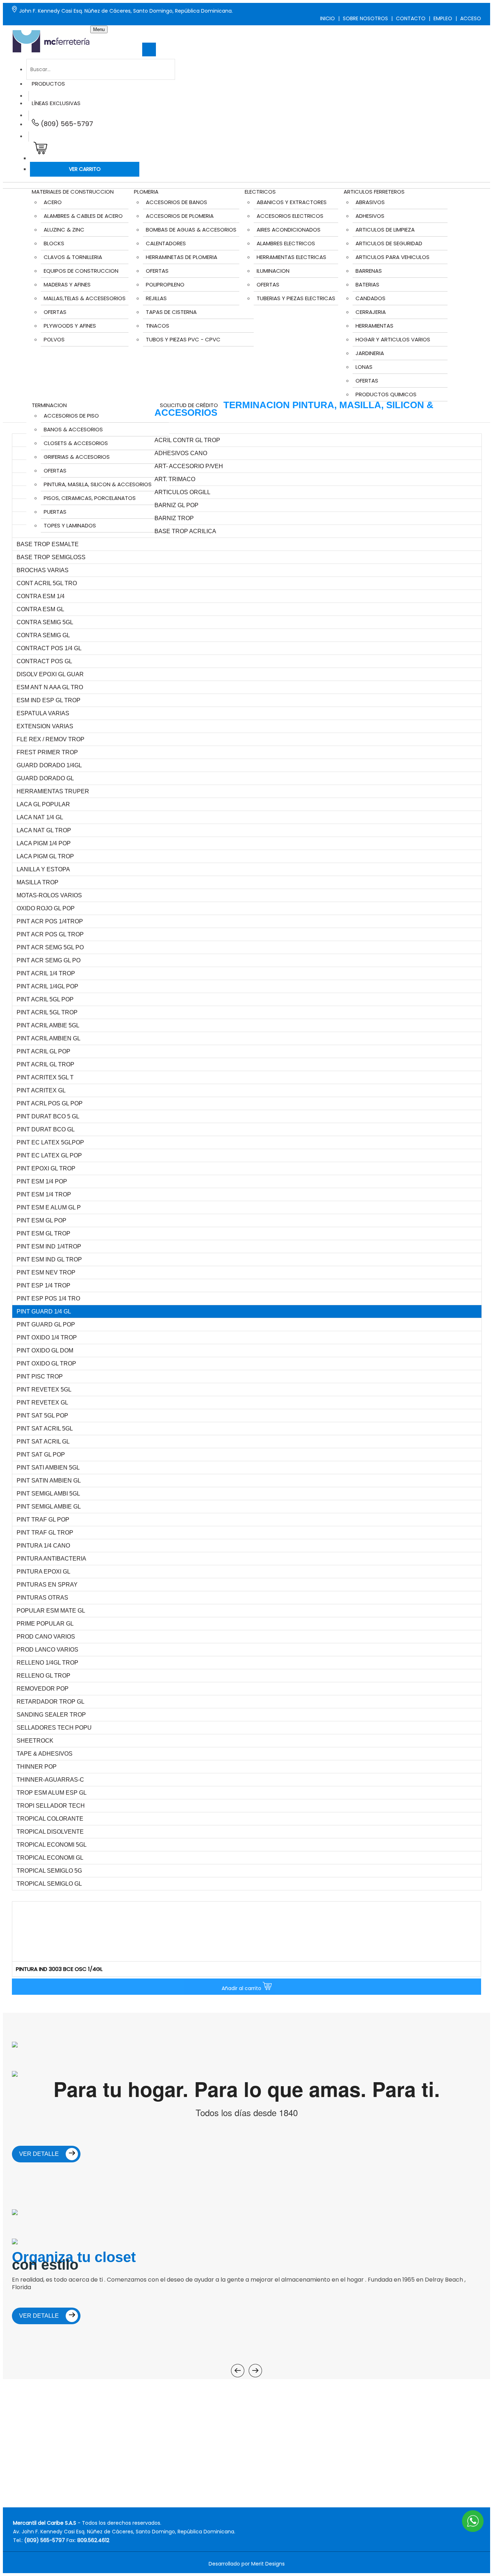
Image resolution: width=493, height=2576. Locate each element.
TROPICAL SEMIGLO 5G (49, 1871)
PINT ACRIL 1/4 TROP (46, 973)
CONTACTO (411, 18)
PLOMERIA (146, 192)
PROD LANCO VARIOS (47, 1650)
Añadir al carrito (242, 1988)
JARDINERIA (370, 353)
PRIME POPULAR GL (45, 1624)
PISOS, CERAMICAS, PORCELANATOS (90, 498)
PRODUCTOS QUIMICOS (386, 394)
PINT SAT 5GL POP (42, 1416)
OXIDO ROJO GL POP (46, 908)
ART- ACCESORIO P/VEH (189, 466)
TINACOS (158, 326)
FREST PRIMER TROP (47, 752)
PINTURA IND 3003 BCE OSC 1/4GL (59, 1969)
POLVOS (54, 339)
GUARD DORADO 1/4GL (49, 765)
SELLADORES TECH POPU (54, 1728)
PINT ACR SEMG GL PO (49, 960)
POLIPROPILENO (165, 284)
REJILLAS (156, 298)
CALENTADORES (166, 243)
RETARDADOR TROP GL (51, 1702)
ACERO (53, 202)
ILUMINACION (273, 271)
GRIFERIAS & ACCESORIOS (77, 457)
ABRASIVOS (370, 202)
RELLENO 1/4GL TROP (47, 1663)
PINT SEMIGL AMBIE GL (49, 1507)
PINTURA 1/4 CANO (43, 1546)
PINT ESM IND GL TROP (49, 1259)
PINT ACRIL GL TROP (45, 1064)
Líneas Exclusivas (56, 103)
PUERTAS (55, 512)
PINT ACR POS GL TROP (50, 934)
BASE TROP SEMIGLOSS (51, 557)
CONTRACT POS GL (44, 661)
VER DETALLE (40, 2154)
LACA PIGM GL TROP (45, 856)
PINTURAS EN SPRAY (47, 1585)
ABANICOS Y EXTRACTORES (292, 202)
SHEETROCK (35, 1741)
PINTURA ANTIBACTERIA (51, 1559)
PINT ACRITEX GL (41, 1090)
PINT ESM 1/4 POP (42, 1181)
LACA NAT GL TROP (44, 830)
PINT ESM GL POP (42, 1220)
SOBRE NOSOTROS (365, 18)
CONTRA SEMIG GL (43, 635)
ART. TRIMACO (175, 479)
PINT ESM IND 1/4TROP (49, 1246)
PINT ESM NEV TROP (46, 1272)
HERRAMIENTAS (374, 326)
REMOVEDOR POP (43, 1689)
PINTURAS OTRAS (42, 1598)
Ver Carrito (85, 169)
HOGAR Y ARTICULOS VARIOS (393, 339)
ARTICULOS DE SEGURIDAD (389, 243)
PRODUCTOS (48, 84)
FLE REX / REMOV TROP (51, 739)
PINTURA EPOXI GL (43, 1572)
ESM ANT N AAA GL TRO (50, 687)
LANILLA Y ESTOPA (43, 869)
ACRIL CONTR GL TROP (187, 440)
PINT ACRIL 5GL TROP (47, 1012)
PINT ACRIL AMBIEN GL (49, 1038)
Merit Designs (268, 2564)
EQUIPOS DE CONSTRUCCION (81, 271)
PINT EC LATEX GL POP (49, 1155)
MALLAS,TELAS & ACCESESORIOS (85, 298)
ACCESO (471, 18)
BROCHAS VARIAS (43, 570)
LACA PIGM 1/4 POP (44, 843)
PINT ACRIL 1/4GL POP (47, 986)
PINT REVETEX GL (42, 1403)
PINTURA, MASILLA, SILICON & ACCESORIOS (98, 484)
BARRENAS (369, 271)
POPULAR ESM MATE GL (51, 1611)
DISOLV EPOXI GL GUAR (50, 674)
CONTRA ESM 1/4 (41, 596)
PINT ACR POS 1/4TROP (50, 921)
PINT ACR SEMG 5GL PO (50, 947)
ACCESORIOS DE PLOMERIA (180, 216)
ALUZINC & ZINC (64, 230)
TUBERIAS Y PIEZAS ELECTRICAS (296, 298)
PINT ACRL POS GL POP (50, 1103)
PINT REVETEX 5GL (44, 1390)
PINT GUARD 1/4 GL (44, 1311)
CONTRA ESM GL (40, 609)
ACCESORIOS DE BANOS (176, 202)
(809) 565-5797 (66, 124)
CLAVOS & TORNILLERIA (73, 257)
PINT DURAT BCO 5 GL (48, 1116)
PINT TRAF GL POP (43, 1520)
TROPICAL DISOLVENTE (50, 1832)
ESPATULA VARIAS (43, 713)
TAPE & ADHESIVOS (45, 1754)
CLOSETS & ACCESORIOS (76, 443)
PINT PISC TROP (40, 1377)
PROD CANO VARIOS (46, 1637)
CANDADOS (370, 298)
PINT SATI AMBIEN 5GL (48, 1468)
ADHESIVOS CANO (181, 453)
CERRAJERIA (371, 312)
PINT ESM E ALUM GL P (49, 1207)
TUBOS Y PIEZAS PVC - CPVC (183, 339)
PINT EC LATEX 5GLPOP (50, 1142)
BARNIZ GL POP (176, 505)
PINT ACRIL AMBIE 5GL (48, 1025)
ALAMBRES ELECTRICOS (286, 243)
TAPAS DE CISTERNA (171, 312)
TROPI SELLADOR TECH (51, 1806)
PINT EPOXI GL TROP (46, 1168)
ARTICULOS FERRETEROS (374, 192)
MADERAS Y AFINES (67, 284)
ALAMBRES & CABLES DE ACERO (83, 216)
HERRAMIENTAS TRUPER (53, 791)
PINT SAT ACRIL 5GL (45, 1429)
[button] (39, 150)
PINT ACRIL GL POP (43, 1051)
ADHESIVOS (370, 216)
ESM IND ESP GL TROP (49, 700)
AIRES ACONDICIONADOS (289, 230)
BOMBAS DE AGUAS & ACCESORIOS (191, 230)
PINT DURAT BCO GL (46, 1129)
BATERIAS (367, 284)
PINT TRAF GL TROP (45, 1533)
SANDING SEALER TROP (51, 1715)
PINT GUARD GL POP (46, 1324)
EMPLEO (443, 18)
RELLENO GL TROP (43, 1676)
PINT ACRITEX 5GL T (45, 1077)
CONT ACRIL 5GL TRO (47, 583)
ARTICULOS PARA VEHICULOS (392, 257)
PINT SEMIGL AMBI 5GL (48, 1494)
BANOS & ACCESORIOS (73, 429)
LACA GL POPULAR (43, 804)
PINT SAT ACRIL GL (43, 1442)
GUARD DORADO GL (45, 778)
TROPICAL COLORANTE (50, 1819)
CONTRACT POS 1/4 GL (49, 648)
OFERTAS (55, 312)
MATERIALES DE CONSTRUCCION (73, 192)
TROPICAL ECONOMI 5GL (52, 1845)
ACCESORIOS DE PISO (71, 416)
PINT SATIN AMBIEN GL (49, 1481)
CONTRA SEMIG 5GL (45, 622)
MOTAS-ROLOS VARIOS (49, 895)
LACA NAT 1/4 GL (40, 817)
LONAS (364, 367)
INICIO (328, 18)
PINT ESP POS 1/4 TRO (48, 1298)
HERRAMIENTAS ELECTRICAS (291, 257)
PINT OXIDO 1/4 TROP (47, 1337)
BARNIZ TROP (174, 518)
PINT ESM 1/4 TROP (44, 1194)
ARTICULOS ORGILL (182, 492)
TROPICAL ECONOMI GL (50, 1858)
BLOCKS (54, 243)
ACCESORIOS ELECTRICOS (290, 216)
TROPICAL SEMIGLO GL (49, 1884)
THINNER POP (37, 1767)
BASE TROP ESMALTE (48, 544)
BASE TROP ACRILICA (185, 531)
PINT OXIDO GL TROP (46, 1363)
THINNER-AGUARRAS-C (50, 1780)
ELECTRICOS (260, 192)
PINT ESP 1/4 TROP (43, 1285)
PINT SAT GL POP (41, 1455)
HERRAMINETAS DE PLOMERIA (182, 257)
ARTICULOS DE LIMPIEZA (385, 230)
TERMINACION (49, 405)
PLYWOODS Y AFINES (70, 326)
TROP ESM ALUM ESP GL (52, 1793)
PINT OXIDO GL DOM (45, 1350)
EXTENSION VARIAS (45, 726)
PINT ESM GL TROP (43, 1233)
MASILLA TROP (38, 882)
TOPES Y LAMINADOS (70, 525)
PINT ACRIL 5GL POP (45, 999)
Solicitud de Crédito (189, 405)
